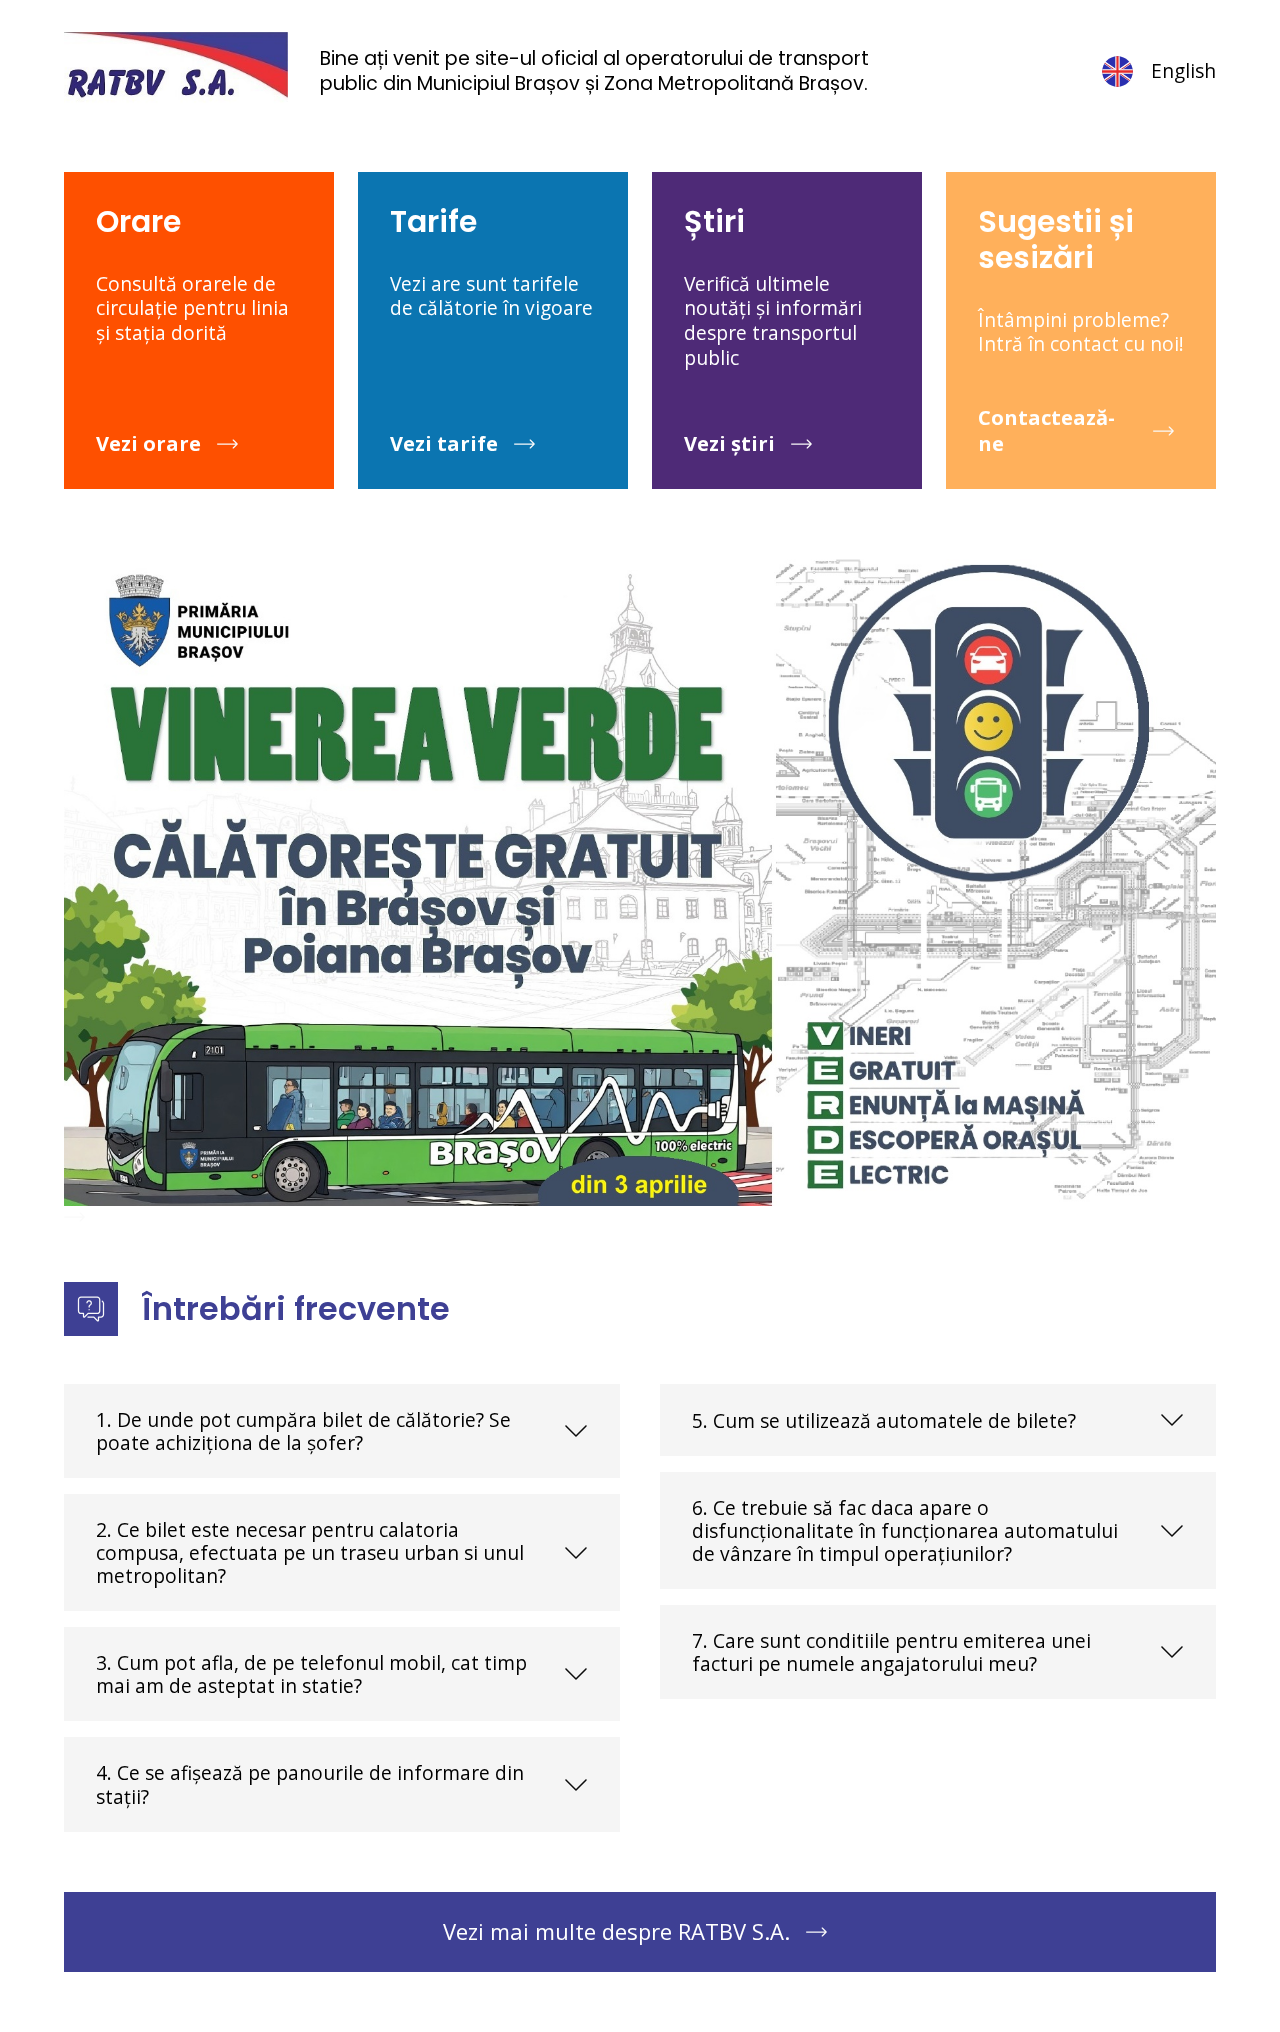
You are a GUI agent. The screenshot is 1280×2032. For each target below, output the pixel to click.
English (1183, 70)
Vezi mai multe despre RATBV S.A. (616, 1931)
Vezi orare (148, 443)
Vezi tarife (444, 443)
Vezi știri (729, 443)
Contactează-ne (1046, 430)
